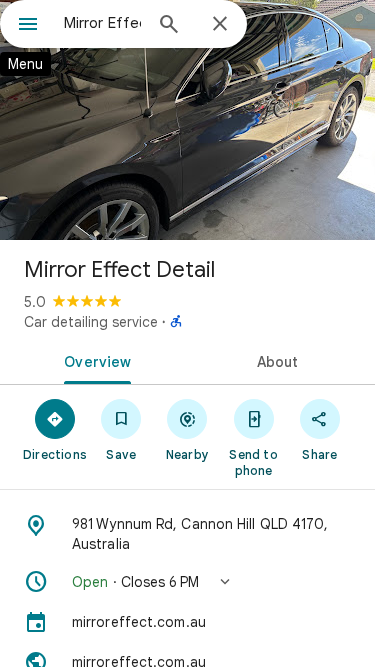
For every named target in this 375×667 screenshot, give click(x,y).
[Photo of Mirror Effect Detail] (187, 120)
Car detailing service (91, 322)
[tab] (94, 360)
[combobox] (102, 23)
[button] (187, 582)
